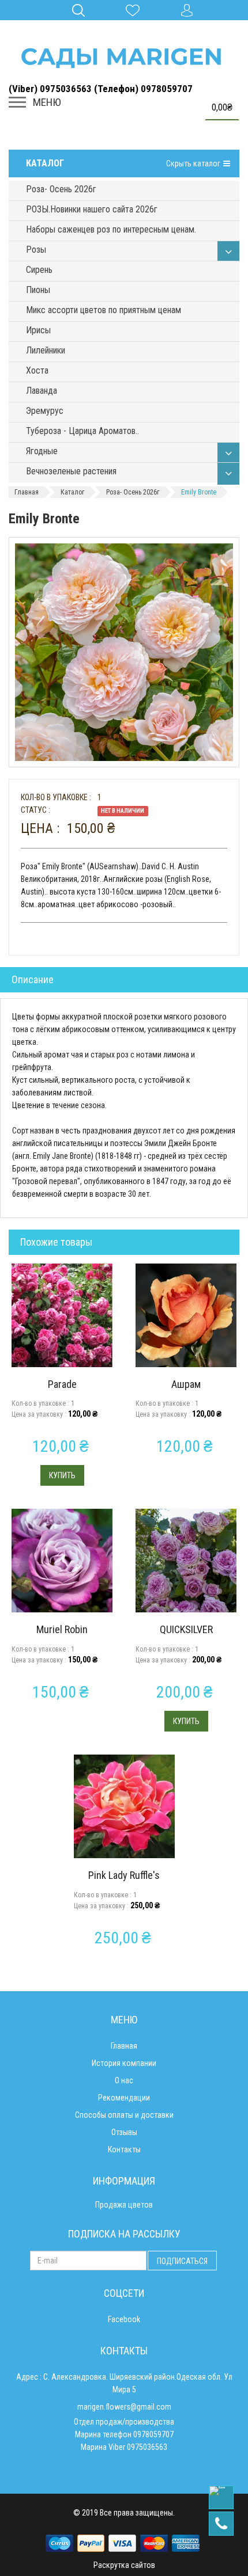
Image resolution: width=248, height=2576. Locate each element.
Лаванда (42, 391)
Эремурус (45, 411)
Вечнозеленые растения (71, 471)
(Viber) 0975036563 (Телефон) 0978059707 (101, 89)
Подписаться (182, 2261)
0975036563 (147, 2447)
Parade (62, 1384)
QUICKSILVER (186, 1629)
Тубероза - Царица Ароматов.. (82, 431)
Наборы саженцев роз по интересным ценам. (111, 229)
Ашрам (186, 1384)
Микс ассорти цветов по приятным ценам (104, 310)
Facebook (124, 2319)
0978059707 (153, 2434)
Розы (36, 250)
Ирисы (38, 330)
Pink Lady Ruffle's (124, 1875)
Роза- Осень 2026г (61, 189)
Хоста (37, 370)
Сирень (39, 270)
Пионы (38, 290)
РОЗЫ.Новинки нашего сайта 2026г (92, 209)
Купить (62, 1475)
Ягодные (42, 451)
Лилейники (46, 350)
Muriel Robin (62, 1629)
